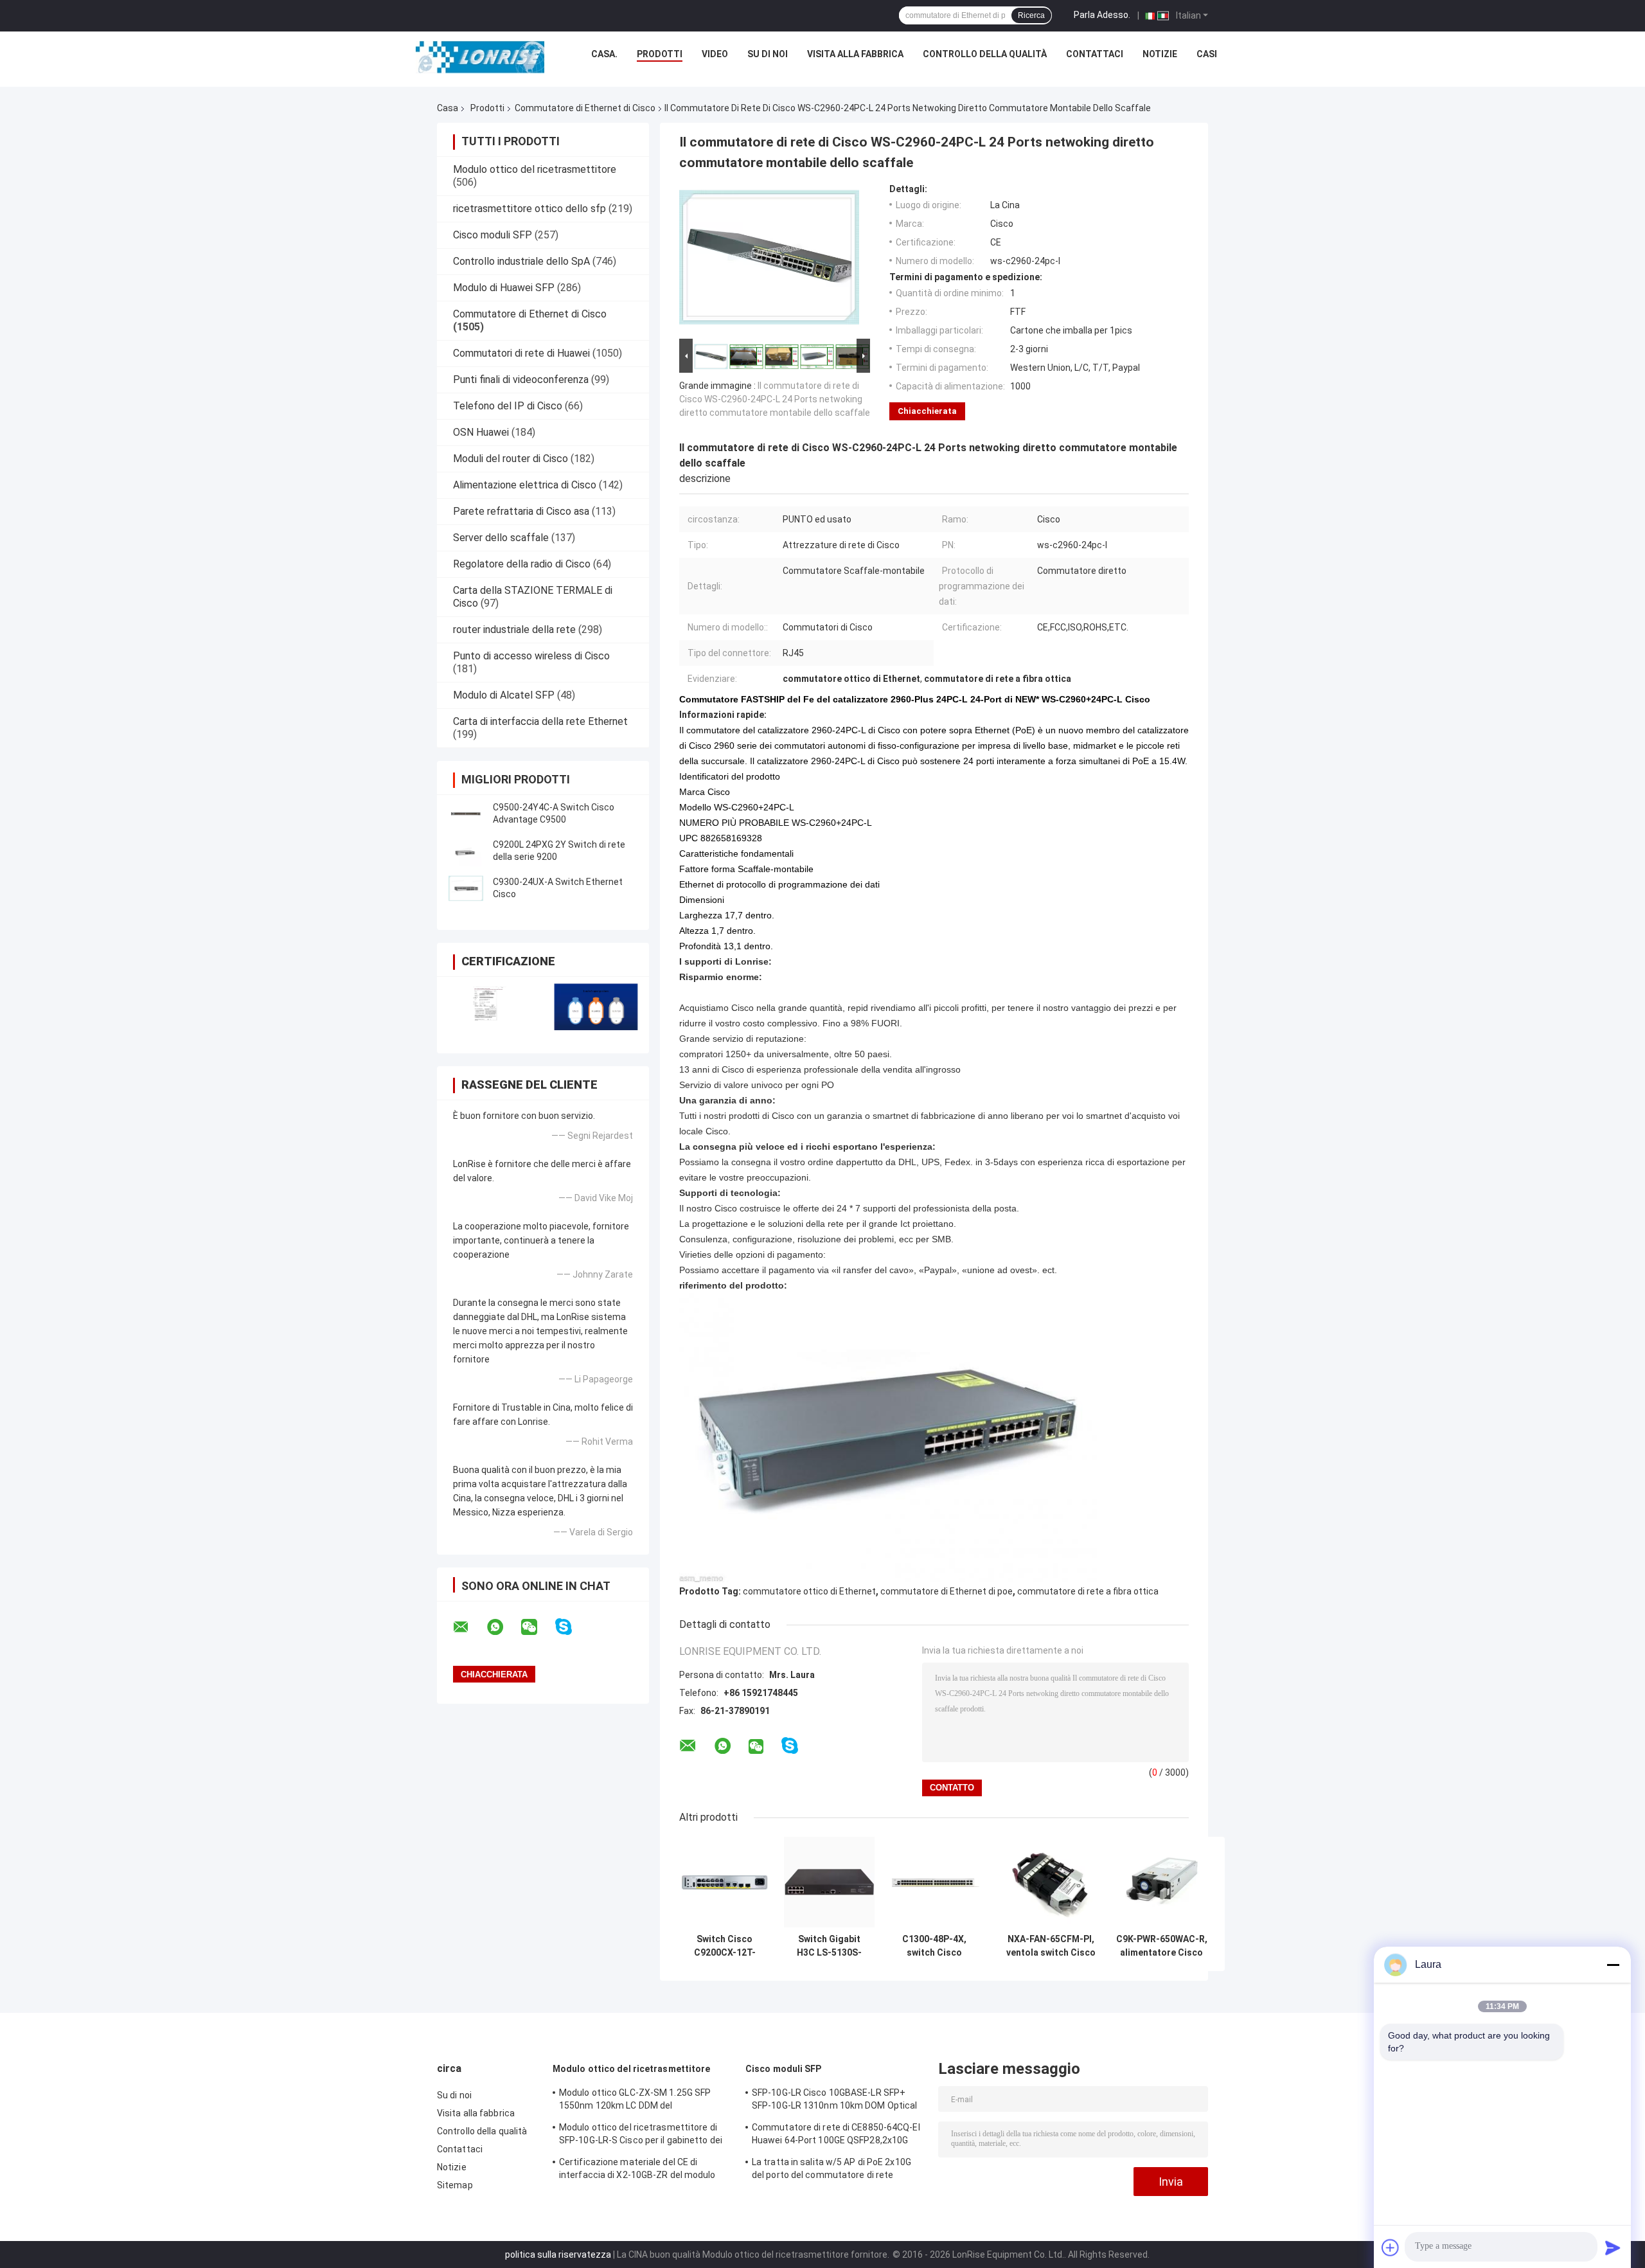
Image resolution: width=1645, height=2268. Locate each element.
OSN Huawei (481, 432)
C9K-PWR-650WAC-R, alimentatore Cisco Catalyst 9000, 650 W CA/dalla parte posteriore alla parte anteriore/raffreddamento (1161, 1946)
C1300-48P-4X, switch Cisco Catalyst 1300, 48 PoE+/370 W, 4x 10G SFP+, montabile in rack (934, 1946)
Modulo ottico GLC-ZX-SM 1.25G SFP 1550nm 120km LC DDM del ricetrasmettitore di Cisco (635, 2101)
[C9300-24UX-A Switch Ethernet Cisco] (466, 888)
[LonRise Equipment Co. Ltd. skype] (572, 1627)
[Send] (1613, 2247)
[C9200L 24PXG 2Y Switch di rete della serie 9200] (466, 851)
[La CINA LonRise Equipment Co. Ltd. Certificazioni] (490, 1007)
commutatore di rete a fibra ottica (1088, 1591)
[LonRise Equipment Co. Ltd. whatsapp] (503, 1627)
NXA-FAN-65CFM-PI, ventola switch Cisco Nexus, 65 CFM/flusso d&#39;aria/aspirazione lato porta (1051, 1946)
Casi (1207, 54)
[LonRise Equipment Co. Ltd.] (480, 57)
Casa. (604, 54)
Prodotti (660, 54)
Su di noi (768, 54)
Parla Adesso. (1102, 15)
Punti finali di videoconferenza (521, 379)
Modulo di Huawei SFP (504, 288)
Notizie (1160, 54)
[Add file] (1391, 2247)
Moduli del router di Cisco (511, 459)
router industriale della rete (514, 630)
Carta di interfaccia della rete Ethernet (540, 721)
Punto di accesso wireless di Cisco (531, 656)
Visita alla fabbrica (855, 54)
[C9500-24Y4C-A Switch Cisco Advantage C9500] (466, 814)
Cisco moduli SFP (493, 235)
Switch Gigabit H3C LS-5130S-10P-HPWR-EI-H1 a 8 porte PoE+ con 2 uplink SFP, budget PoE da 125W (829, 1946)
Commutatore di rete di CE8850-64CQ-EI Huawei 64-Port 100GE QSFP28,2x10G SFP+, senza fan (836, 2136)
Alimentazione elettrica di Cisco (525, 485)
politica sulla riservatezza (558, 2255)
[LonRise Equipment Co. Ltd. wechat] (537, 1627)
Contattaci (1095, 54)
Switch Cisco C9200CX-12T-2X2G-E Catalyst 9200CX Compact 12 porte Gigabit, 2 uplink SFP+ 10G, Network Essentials (725, 1946)
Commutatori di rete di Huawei (521, 353)
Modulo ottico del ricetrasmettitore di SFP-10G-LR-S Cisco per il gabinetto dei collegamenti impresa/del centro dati (641, 2136)
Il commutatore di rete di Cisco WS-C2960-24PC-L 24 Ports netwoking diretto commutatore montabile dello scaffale (775, 399)
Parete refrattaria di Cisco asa (521, 511)
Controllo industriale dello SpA (521, 261)
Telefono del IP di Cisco (508, 406)
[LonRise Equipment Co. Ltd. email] (469, 1627)
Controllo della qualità (985, 54)
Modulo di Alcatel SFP (504, 695)
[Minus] (1613, 1965)
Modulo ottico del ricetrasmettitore (535, 169)
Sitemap (455, 2185)
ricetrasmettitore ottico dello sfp (529, 209)
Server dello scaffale (501, 538)
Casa (448, 108)
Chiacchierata (927, 411)
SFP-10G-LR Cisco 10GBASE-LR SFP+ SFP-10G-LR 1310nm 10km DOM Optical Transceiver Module (834, 2101)
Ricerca (1031, 15)
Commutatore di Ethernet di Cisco (585, 108)
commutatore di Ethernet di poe (947, 1591)
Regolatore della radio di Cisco (522, 564)
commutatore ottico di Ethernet (809, 1591)
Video (715, 54)
